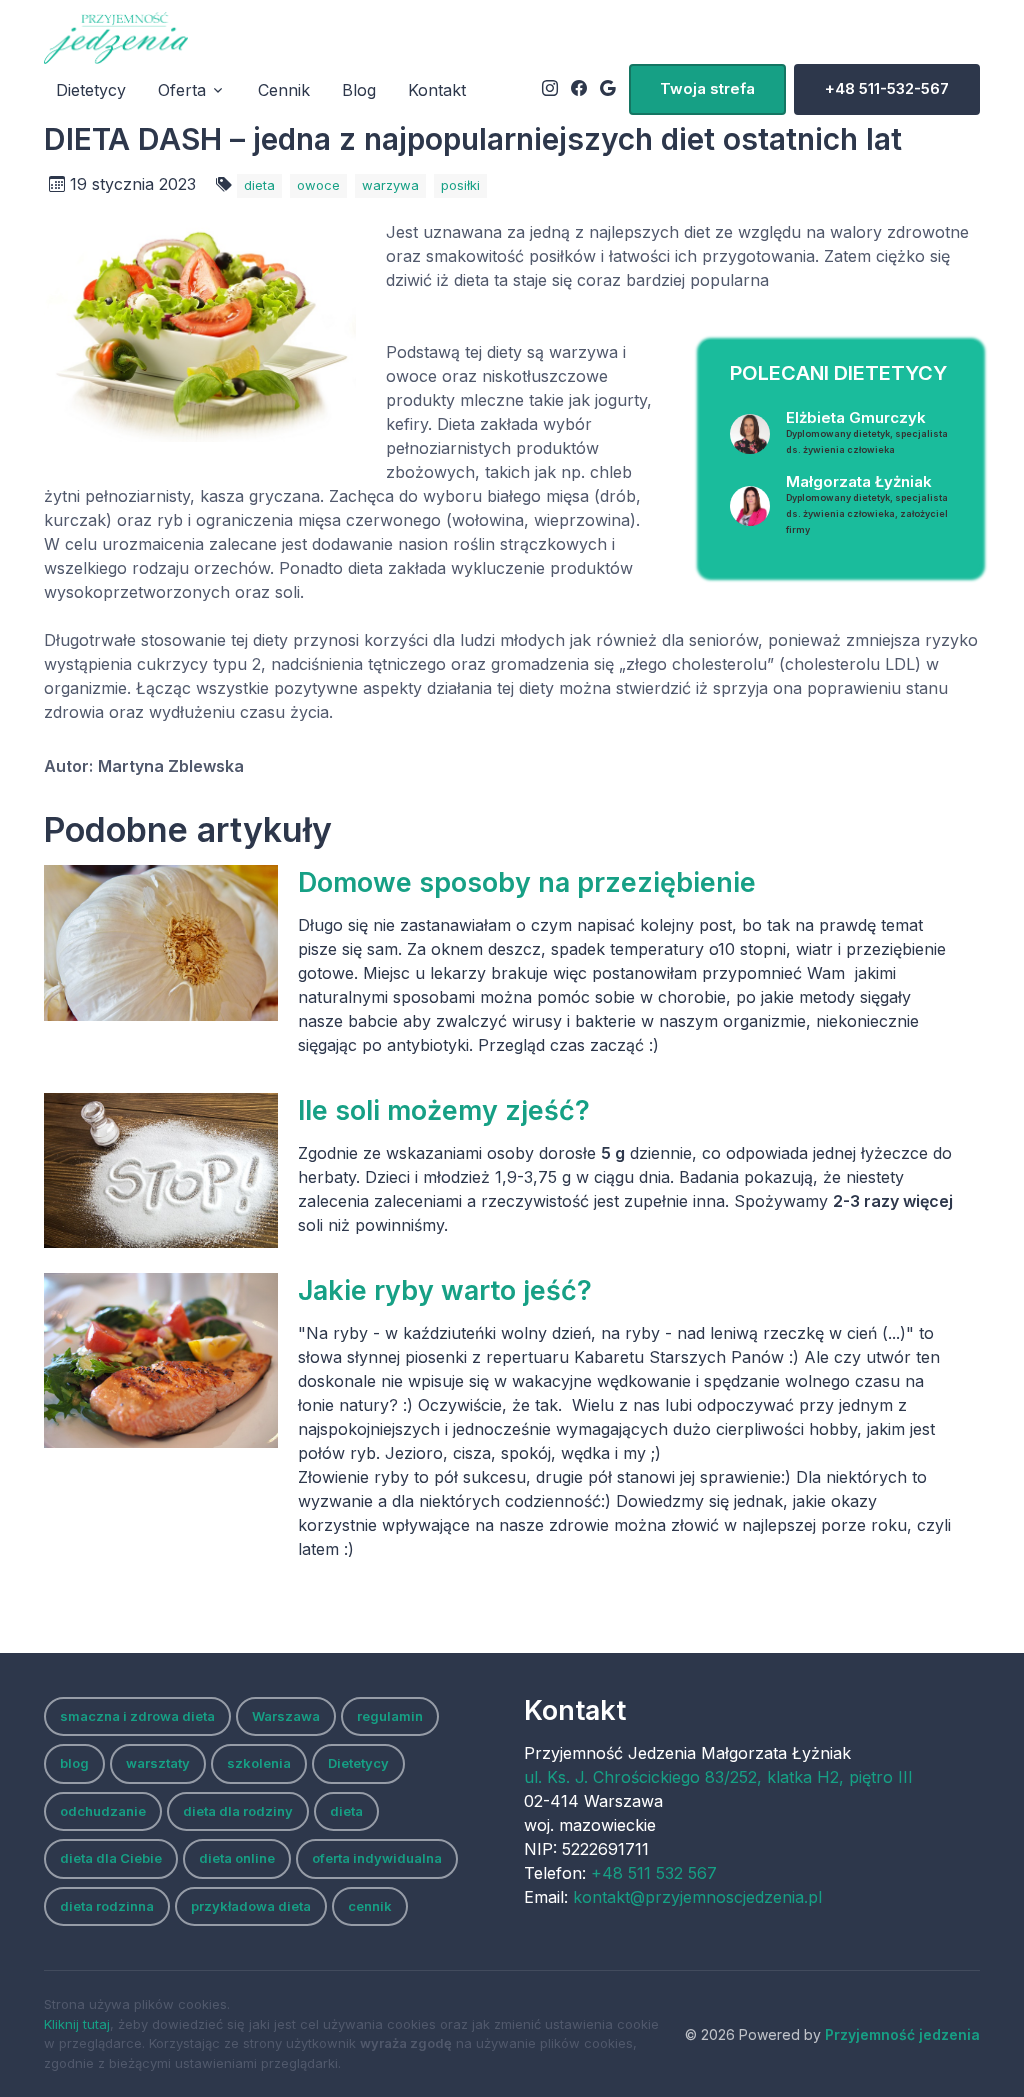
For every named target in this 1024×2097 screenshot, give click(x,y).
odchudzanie (103, 1811)
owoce (318, 185)
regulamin (390, 1716)
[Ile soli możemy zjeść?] (161, 1171)
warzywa (390, 185)
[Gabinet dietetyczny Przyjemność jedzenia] (116, 38)
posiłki (460, 185)
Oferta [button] (182, 90)
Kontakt (437, 90)
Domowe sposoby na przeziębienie (527, 882)
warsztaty (158, 1763)
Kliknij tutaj (77, 2024)
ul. (718, 1777)
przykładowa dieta (251, 1906)
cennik (370, 1906)
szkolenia (259, 1763)
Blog (359, 90)
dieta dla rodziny (238, 1811)
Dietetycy (91, 90)
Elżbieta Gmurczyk (867, 431)
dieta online (237, 1858)
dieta (259, 185)
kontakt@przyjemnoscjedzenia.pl (697, 1897)
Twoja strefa (707, 88)
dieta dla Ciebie (111, 1858)
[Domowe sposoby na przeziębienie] (161, 943)
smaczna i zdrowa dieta (137, 1716)
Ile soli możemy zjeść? (444, 1110)
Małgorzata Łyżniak (867, 503)
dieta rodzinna (107, 1906)
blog (74, 1763)
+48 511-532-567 (887, 88)
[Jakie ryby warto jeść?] (161, 1361)
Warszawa (286, 1716)
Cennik (284, 90)
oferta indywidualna (377, 1858)
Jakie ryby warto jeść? (445, 1290)
